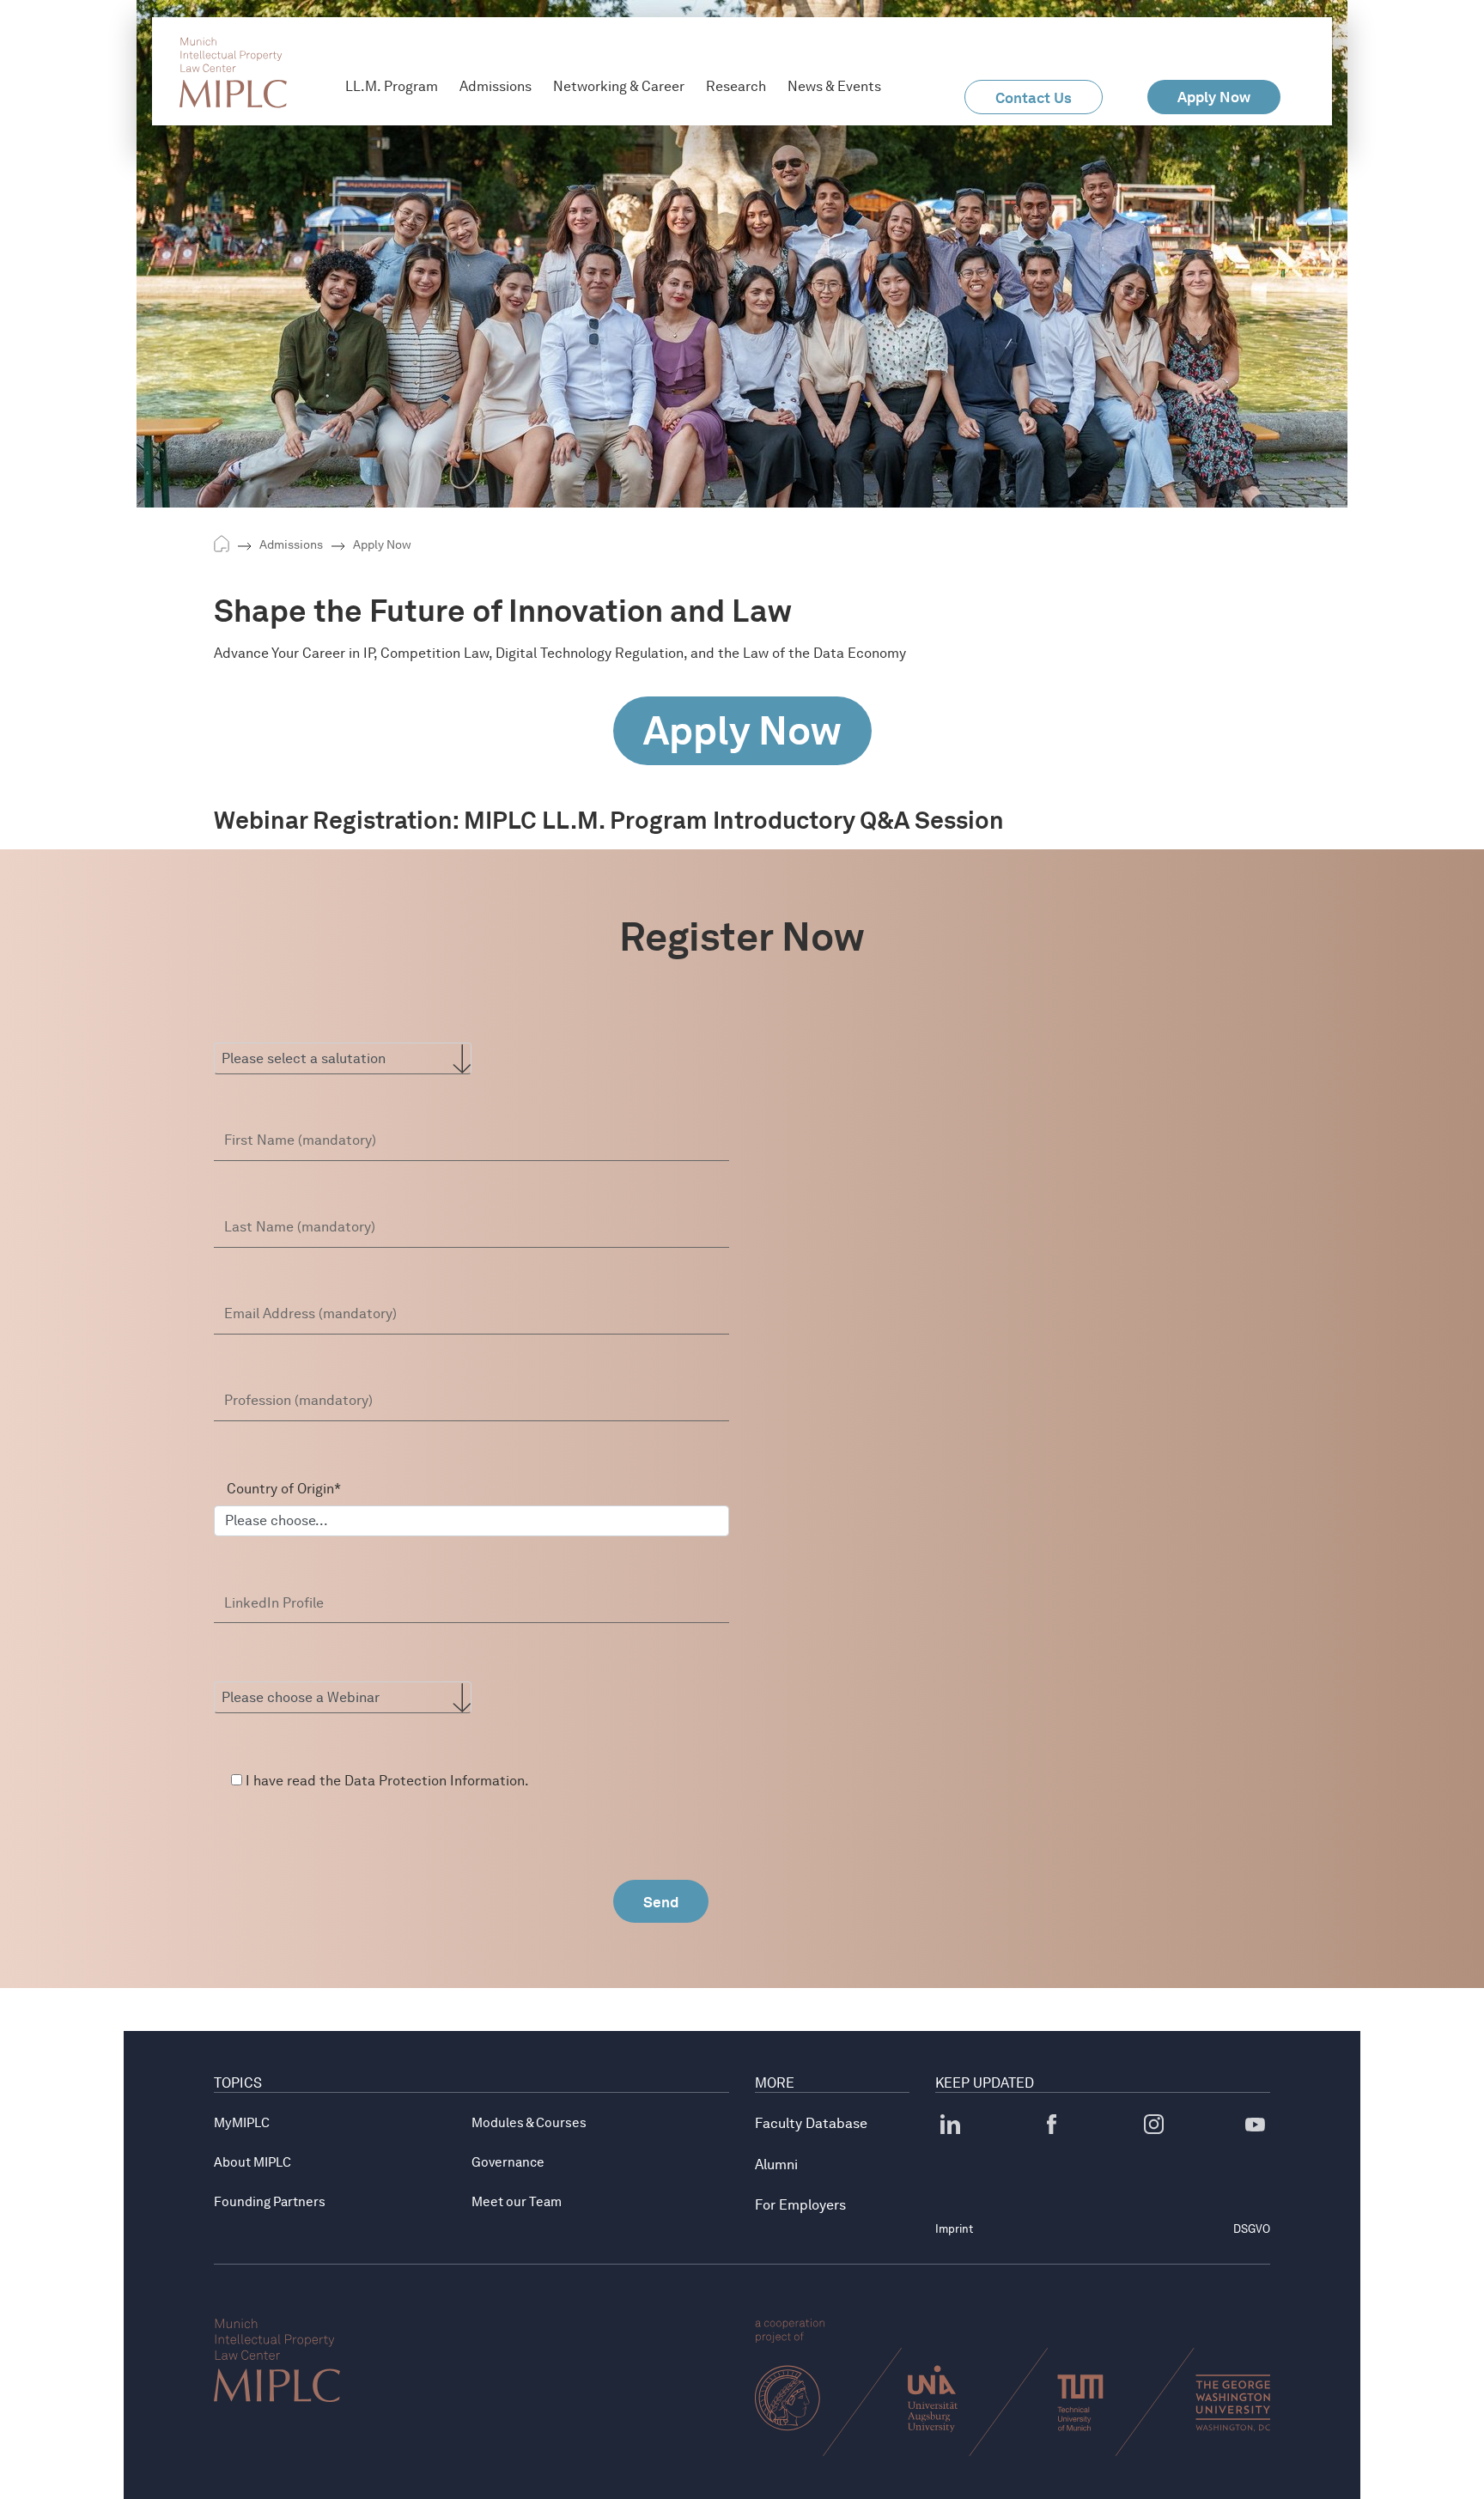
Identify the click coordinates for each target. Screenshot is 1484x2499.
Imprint (954, 2229)
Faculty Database (811, 2123)
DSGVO (1252, 2229)
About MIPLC (252, 2162)
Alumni (776, 2165)
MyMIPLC (242, 2123)
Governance (508, 2162)
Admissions (291, 545)
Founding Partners (270, 2202)
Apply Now (382, 545)
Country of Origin (284, 1489)
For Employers (800, 2205)
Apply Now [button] (1214, 97)
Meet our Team (517, 2202)
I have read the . (386, 1781)
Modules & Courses (529, 2123)
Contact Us (1034, 98)
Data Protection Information (435, 1781)
